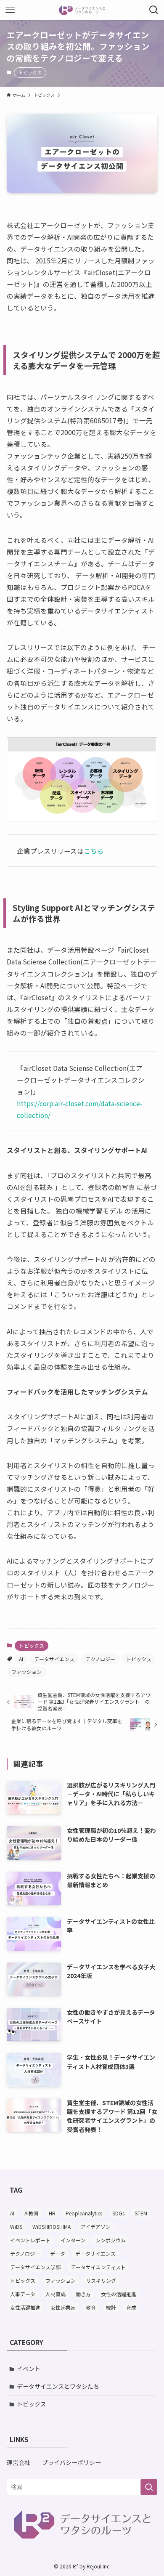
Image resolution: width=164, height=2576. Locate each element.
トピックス (30, 72)
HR (52, 2213)
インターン (73, 2240)
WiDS (16, 2227)
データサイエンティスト (98, 2267)
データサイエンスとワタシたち (58, 2386)
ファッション (26, 1672)
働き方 (83, 2294)
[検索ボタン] (154, 10)
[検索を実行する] (149, 2487)
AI (21, 1659)
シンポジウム (111, 2240)
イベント (29, 2369)
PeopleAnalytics (84, 2213)
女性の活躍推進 (119, 2294)
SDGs (118, 2213)
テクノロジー (100, 1659)
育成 (131, 2307)
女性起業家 (63, 2307)
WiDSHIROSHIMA (52, 2227)
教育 (91, 2307)
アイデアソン (96, 2227)
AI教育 (32, 2213)
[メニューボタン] (10, 10)
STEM (141, 2213)
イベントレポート (30, 2240)
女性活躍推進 (25, 2307)
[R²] (82, 10)
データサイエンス (54, 1659)
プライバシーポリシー (71, 2462)
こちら (94, 851)
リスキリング (101, 2280)
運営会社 (19, 2462)
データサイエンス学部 (35, 2267)
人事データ (23, 2294)
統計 (111, 2307)
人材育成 (56, 2294)
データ (58, 2253)
